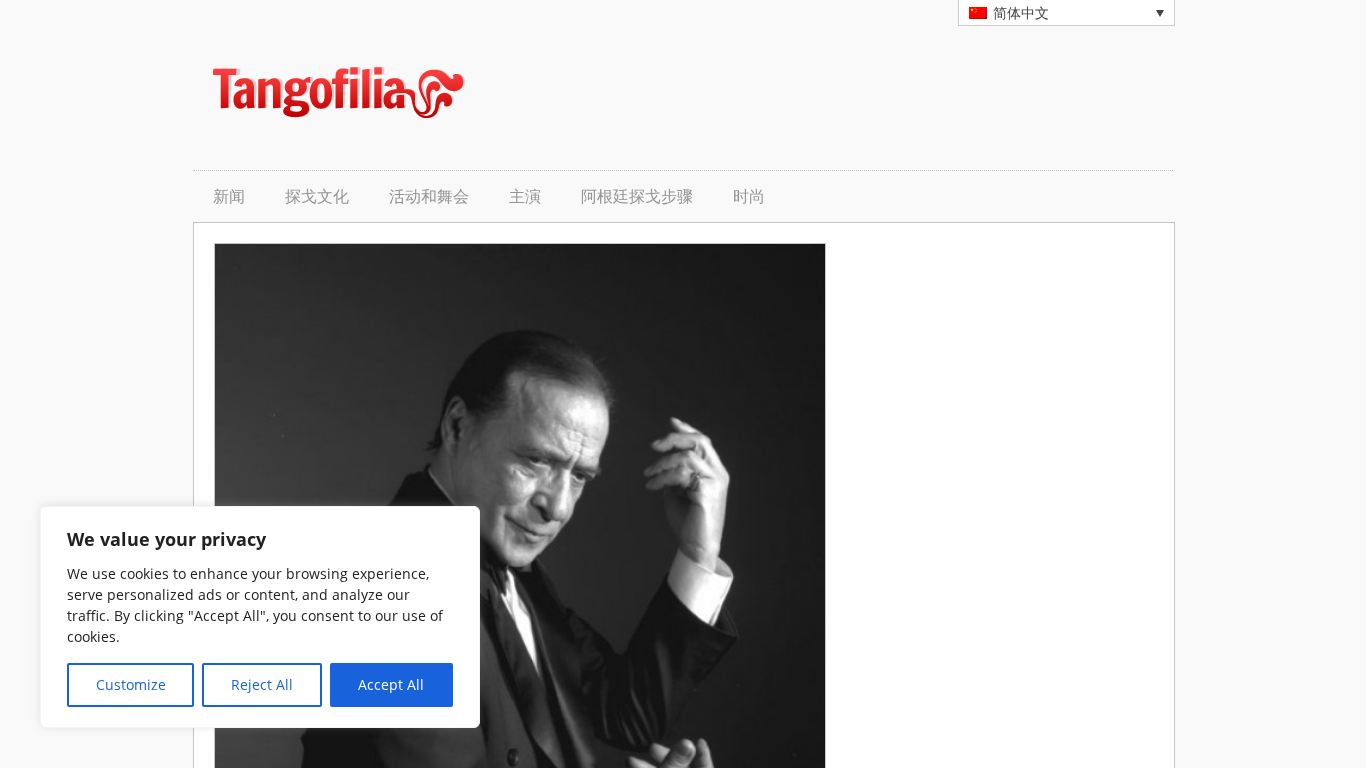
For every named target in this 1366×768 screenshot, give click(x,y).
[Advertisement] (919, 92)
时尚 (749, 196)
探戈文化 (317, 196)
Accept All (391, 684)
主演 (525, 196)
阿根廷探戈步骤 (637, 196)
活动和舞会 (429, 196)
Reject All (262, 684)
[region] (260, 617)
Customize (131, 684)
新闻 (229, 196)
